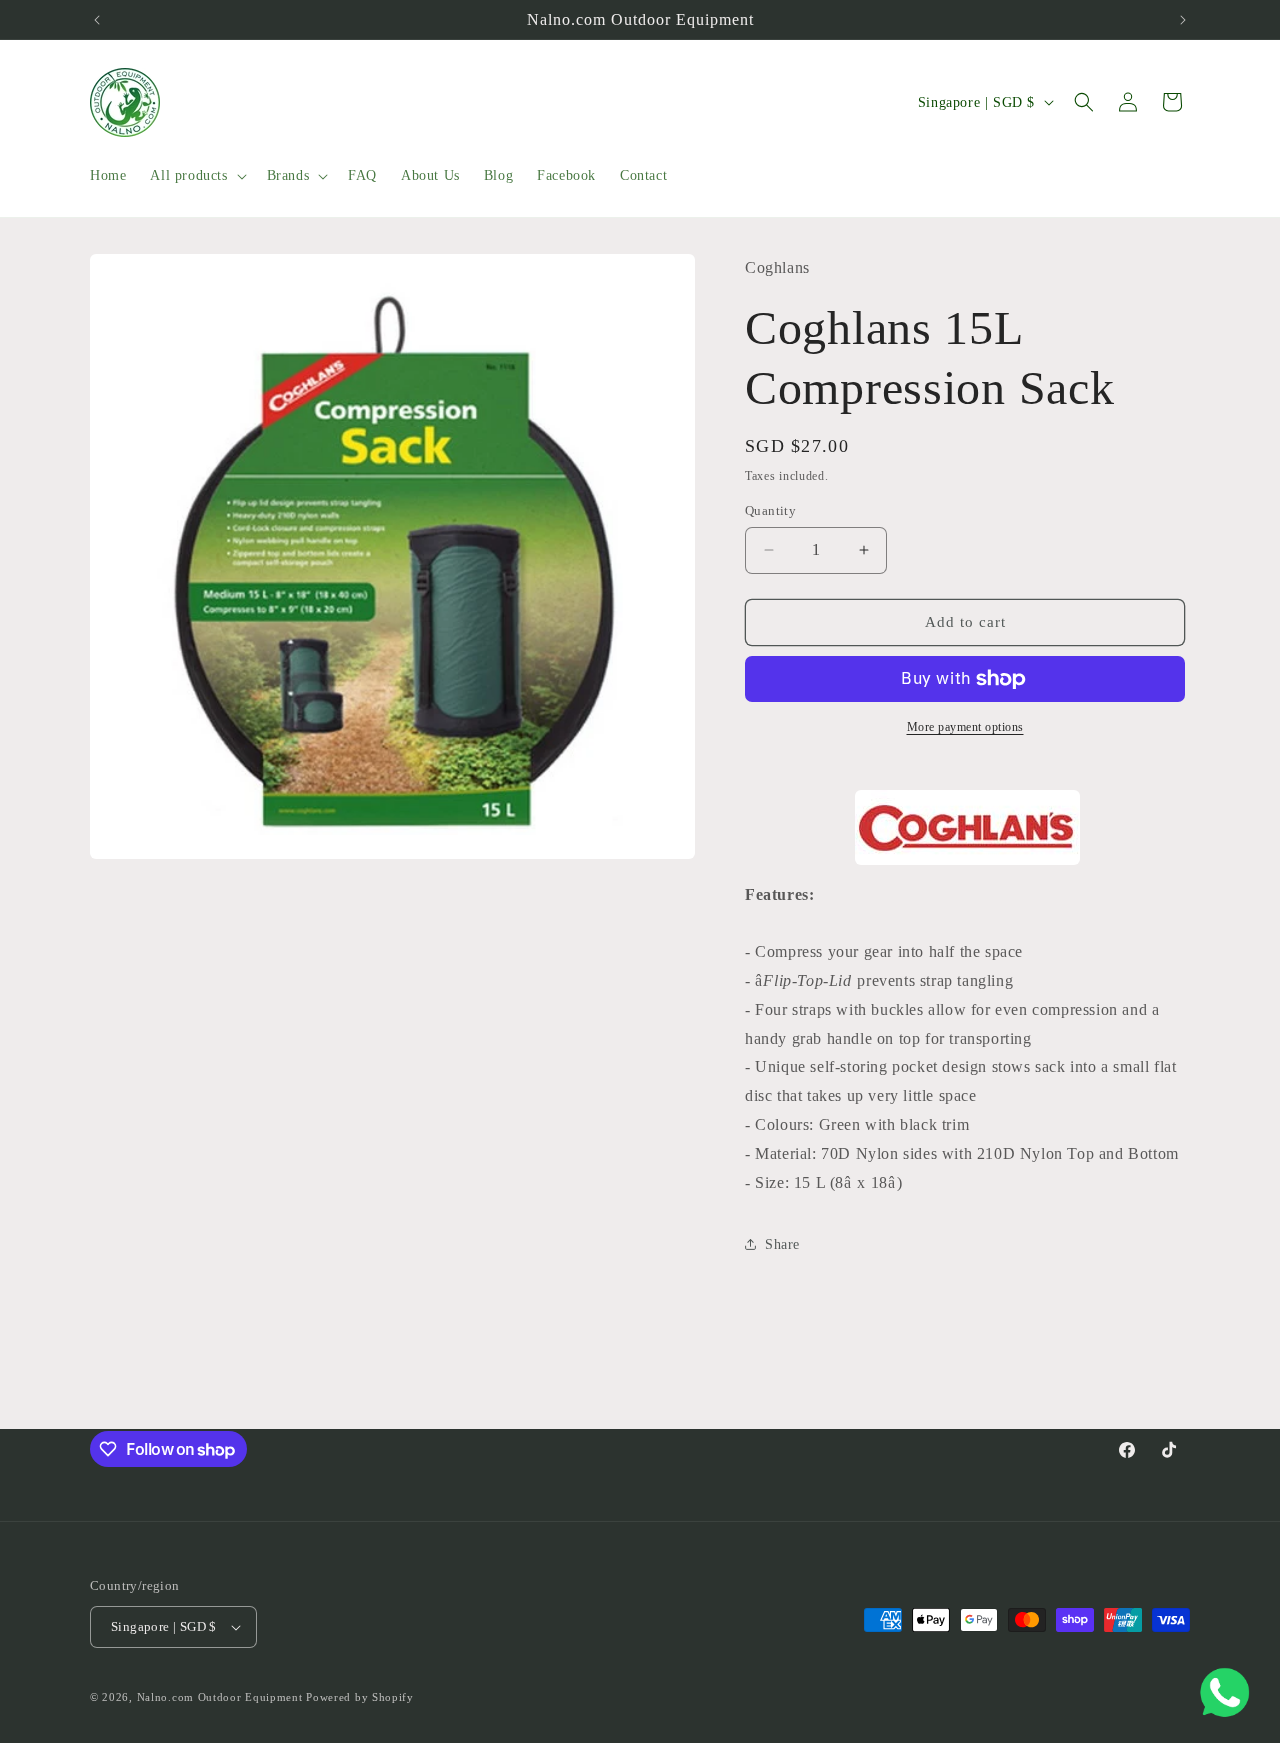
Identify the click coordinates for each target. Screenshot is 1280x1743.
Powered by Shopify (360, 1697)
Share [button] (782, 1244)
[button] (196, 176)
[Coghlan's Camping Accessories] (967, 827)
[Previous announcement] (97, 20)
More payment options (965, 727)
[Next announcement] (1183, 20)
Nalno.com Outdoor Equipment (220, 1697)
